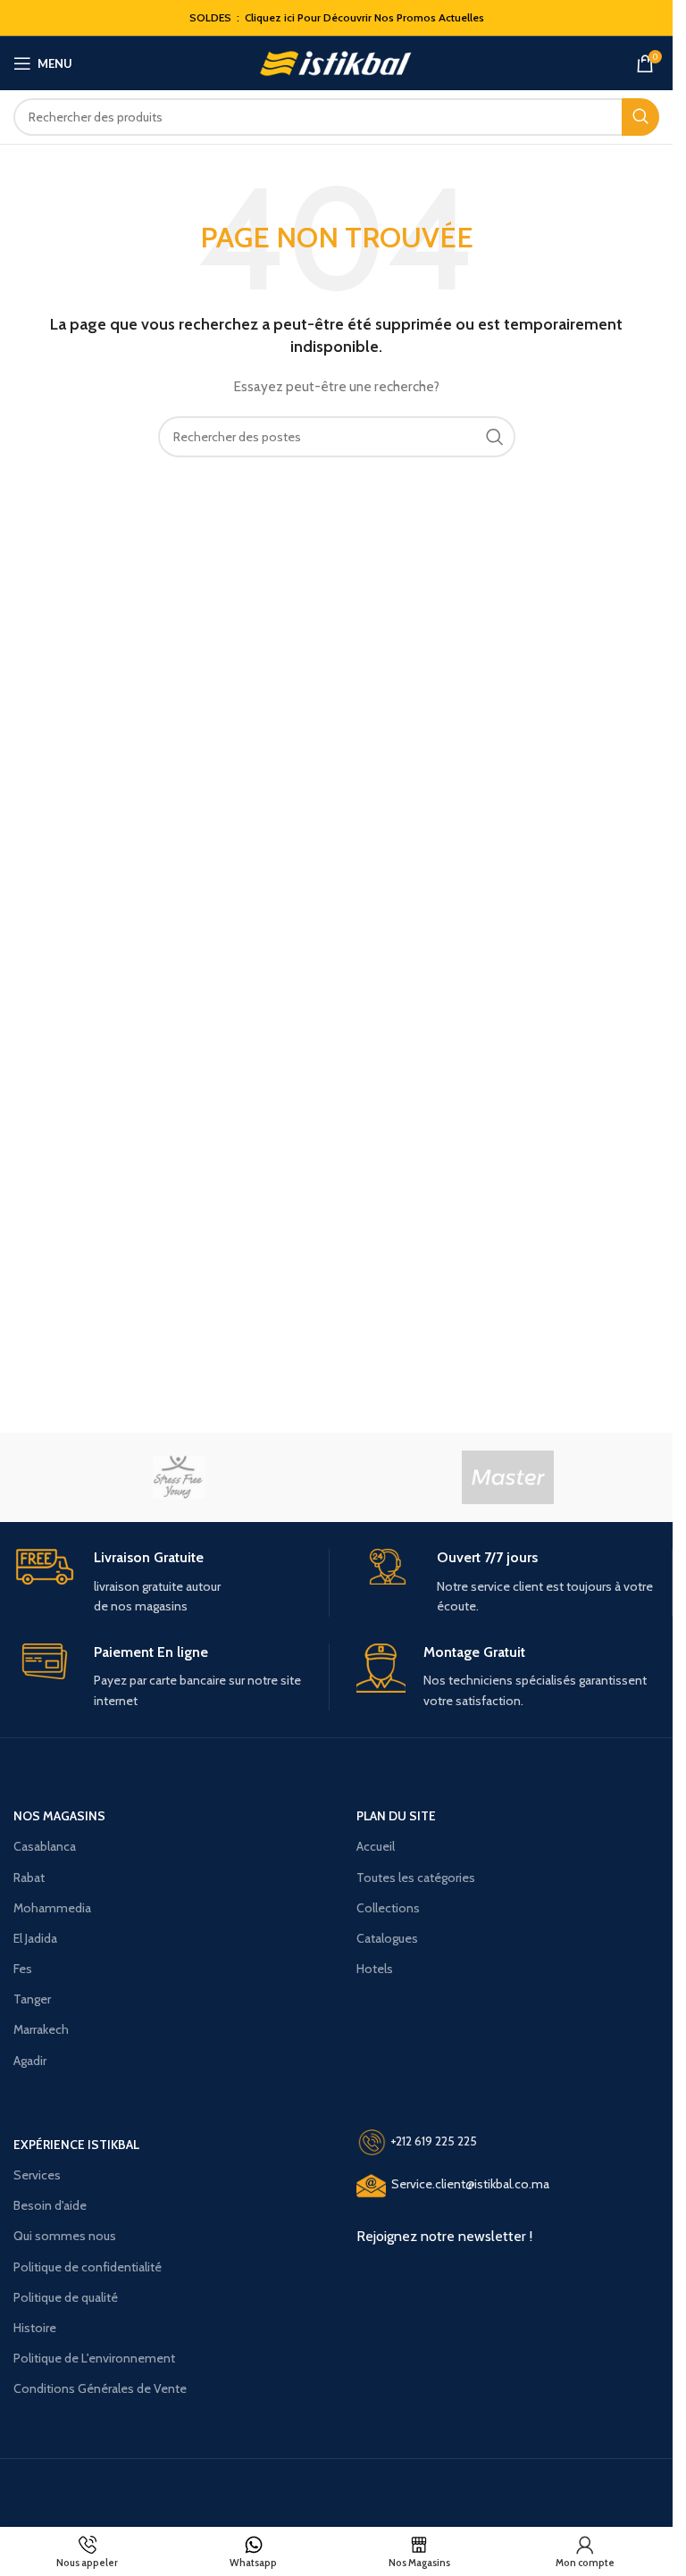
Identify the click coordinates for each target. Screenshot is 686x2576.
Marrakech (41, 2029)
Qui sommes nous (65, 2236)
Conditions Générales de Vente (100, 2388)
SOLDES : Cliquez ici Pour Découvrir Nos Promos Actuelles (337, 17)
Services (37, 2175)
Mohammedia (52, 1908)
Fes (23, 1969)
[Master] (508, 1477)
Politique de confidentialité (88, 2267)
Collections (388, 1908)
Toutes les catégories (416, 1878)
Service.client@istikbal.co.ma (470, 2185)
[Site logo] (336, 62)
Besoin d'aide (50, 2205)
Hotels (375, 1969)
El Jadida (35, 1938)
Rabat (29, 1878)
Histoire (35, 2328)
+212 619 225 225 (434, 2141)
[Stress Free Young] (178, 1477)
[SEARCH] (640, 117)
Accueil (376, 1846)
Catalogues (387, 1938)
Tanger (32, 1999)
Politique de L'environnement (94, 2358)
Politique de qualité (66, 2297)
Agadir (30, 2061)
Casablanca (45, 1846)
